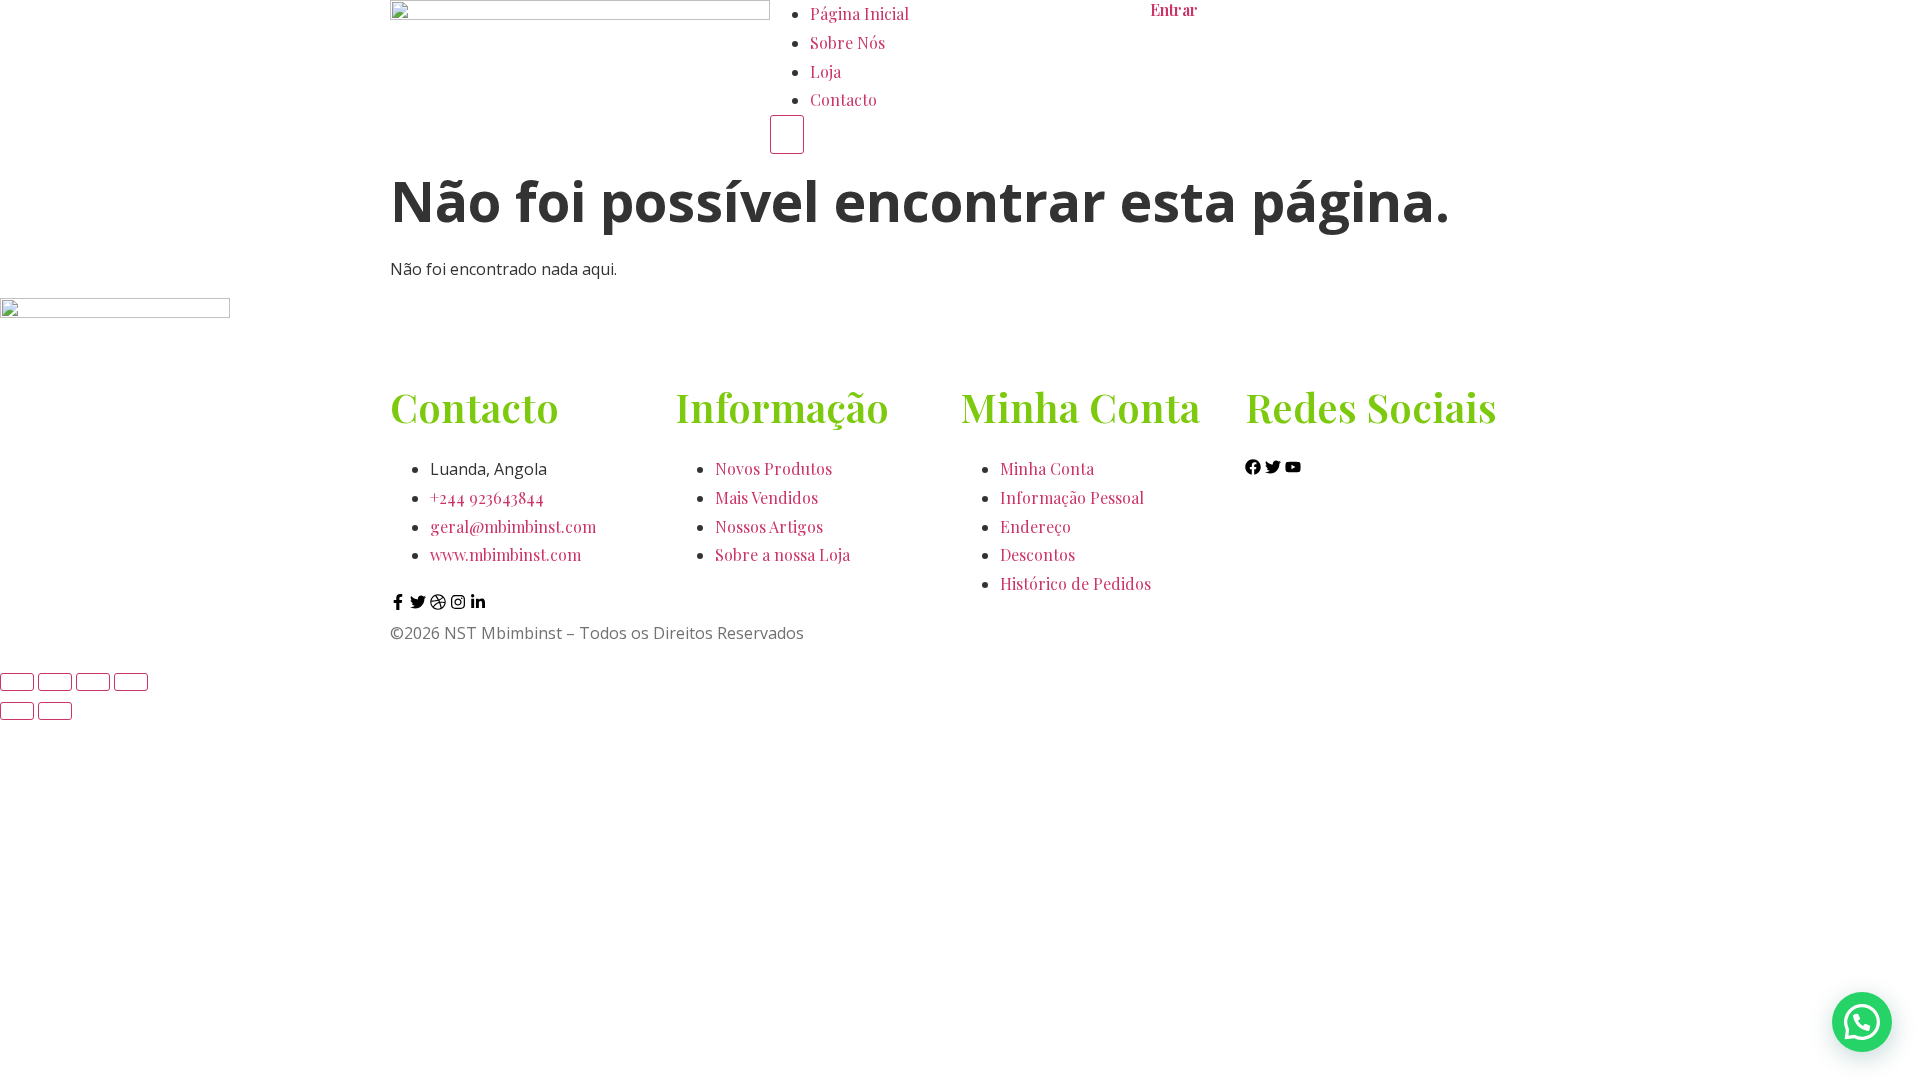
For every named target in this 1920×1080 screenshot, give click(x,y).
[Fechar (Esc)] (131, 682)
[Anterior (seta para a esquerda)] (17, 711)
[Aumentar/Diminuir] (17, 682)
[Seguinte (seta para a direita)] (55, 711)
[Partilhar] (93, 682)
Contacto (843, 99)
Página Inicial (859, 13)
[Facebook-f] (398, 602)
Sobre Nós (847, 42)
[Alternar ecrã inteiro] (55, 682)
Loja (825, 71)
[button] (1862, 1022)
